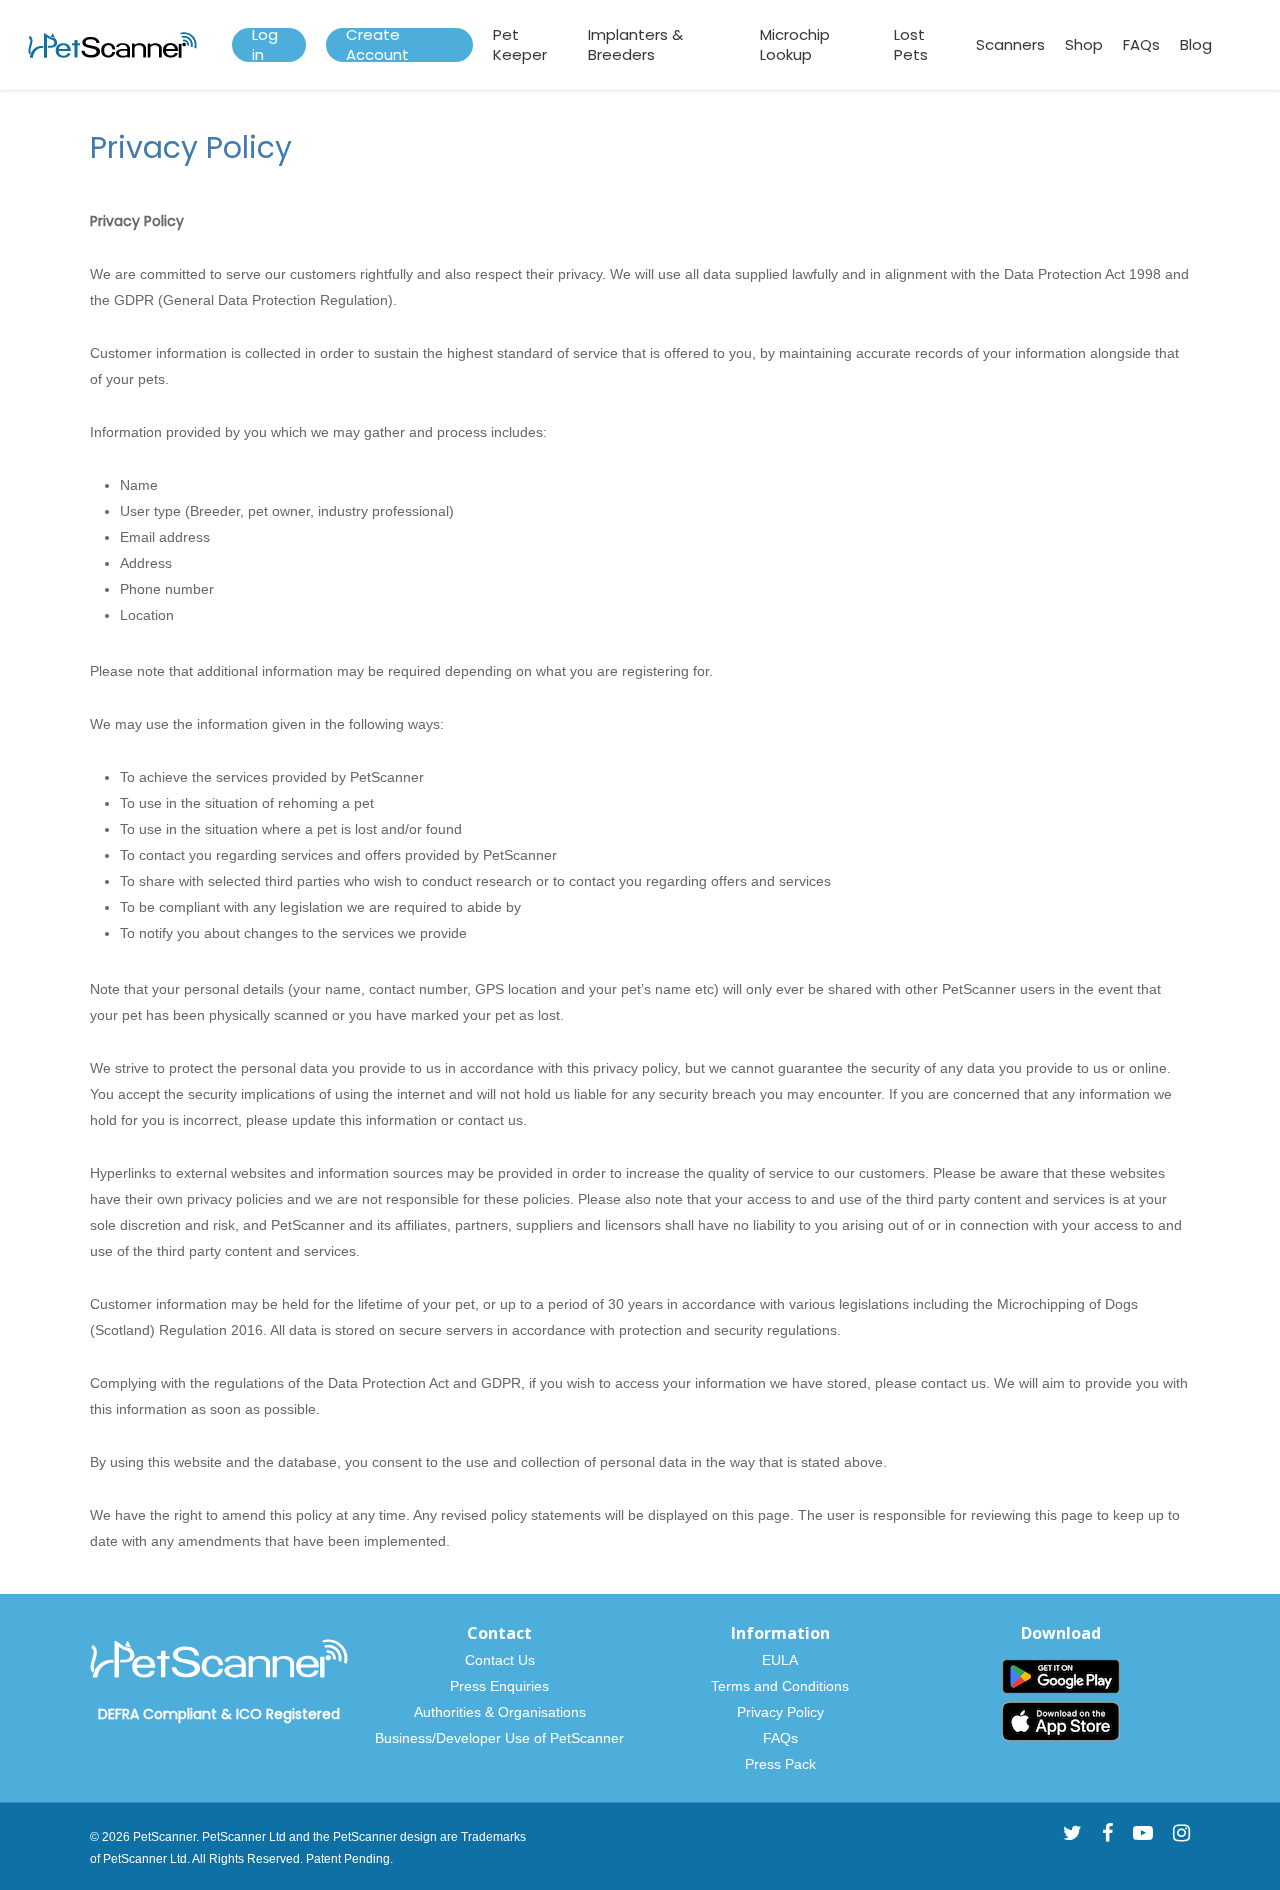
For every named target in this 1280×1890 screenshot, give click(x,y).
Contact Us (500, 1660)
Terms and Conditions (780, 1686)
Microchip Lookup (795, 45)
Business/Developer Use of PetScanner (499, 1738)
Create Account (377, 45)
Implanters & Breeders (635, 45)
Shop (1084, 45)
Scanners (1010, 45)
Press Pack (780, 1764)
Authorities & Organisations (500, 1712)
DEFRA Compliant (157, 1714)
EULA (780, 1660)
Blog (1196, 45)
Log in (265, 45)
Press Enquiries (499, 1686)
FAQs (1141, 45)
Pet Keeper (520, 45)
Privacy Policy (780, 1712)
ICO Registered (288, 1714)
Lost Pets (911, 45)
